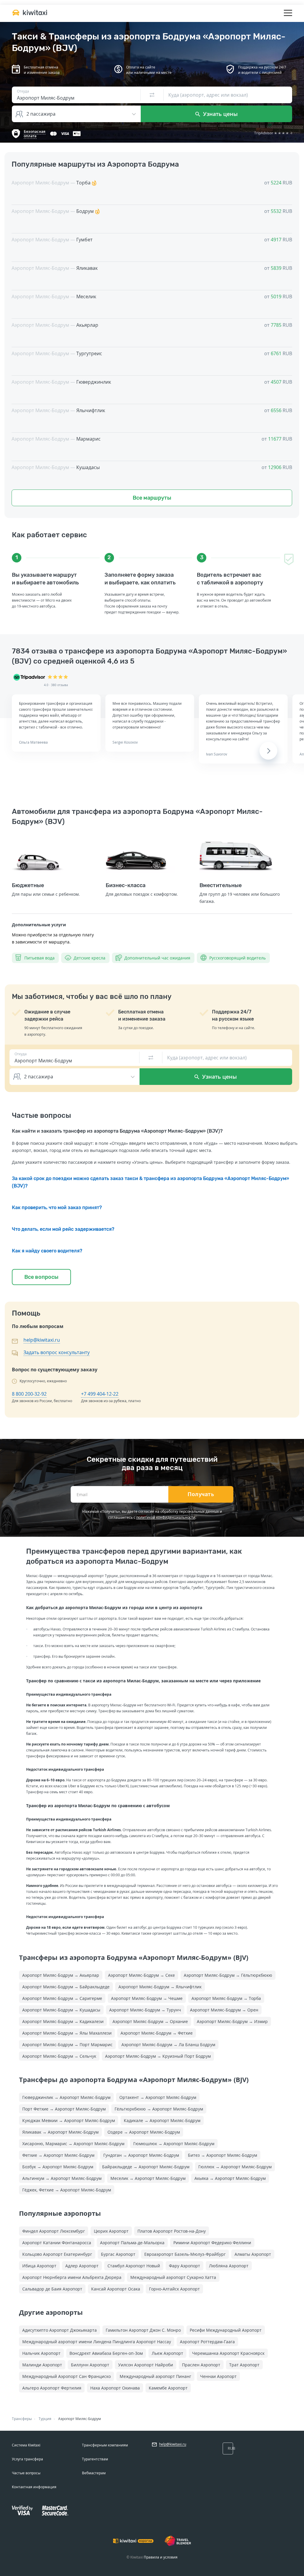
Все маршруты (152, 498)
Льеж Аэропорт (167, 2353)
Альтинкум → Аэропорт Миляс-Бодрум (62, 2178)
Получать (201, 1494)
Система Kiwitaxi (26, 2445)
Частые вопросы (26, 2473)
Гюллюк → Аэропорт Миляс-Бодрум (235, 2167)
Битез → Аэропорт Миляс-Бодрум (223, 2155)
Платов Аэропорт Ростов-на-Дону (172, 2231)
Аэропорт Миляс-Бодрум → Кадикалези (63, 2021)
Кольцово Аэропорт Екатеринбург (57, 2254)
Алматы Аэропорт (253, 2254)
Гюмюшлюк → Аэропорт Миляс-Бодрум (174, 2144)
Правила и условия (161, 2557)
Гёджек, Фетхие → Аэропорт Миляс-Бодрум (67, 2190)
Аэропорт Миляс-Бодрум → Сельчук (59, 2056)
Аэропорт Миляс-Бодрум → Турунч (145, 2010)
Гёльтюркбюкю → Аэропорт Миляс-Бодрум (159, 2109)
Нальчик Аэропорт (41, 2353)
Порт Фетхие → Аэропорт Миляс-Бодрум (64, 2109)
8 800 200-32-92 (29, 1394)
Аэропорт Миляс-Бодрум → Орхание (150, 2021)
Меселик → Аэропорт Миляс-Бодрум (148, 2178)
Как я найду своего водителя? (47, 1251)
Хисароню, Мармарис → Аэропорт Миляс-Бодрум (73, 2144)
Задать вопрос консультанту (57, 1352)
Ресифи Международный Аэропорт (226, 2330)
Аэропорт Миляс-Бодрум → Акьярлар (61, 1975)
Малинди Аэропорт (42, 2365)
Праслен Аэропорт (201, 2365)
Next (268, 751)
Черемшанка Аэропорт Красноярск (228, 2353)
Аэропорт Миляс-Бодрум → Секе (141, 1975)
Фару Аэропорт (185, 2266)
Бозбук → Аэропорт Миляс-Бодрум (58, 2167)
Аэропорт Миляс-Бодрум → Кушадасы (61, 2010)
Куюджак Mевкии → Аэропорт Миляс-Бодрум (69, 2120)
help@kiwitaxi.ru (42, 1340)
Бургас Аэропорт (118, 2254)
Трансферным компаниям (105, 2445)
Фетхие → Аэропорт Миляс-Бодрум (58, 2155)
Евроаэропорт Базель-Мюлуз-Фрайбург (185, 2254)
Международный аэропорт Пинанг (155, 2376)
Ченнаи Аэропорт (218, 2376)
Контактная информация (34, 2487)
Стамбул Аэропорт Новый (134, 2266)
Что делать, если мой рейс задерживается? (63, 1229)
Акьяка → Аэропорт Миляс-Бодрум (230, 2178)
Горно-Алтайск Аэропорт (174, 2289)
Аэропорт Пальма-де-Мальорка (132, 2243)
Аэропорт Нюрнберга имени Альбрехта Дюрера (72, 2277)
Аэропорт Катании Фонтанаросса (57, 2243)
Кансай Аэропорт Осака (116, 2289)
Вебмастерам (94, 2473)
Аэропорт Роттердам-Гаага (207, 2342)
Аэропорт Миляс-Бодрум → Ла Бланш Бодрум (168, 2045)
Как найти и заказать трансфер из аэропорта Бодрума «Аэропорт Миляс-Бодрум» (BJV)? (117, 1131)
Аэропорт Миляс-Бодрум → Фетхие (157, 2033)
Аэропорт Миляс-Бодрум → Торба (226, 1998)
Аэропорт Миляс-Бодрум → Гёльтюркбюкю (228, 1975)
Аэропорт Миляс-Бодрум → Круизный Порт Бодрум (158, 2056)
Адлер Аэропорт (82, 2266)
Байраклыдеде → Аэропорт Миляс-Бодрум (146, 2167)
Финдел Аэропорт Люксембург (54, 2231)
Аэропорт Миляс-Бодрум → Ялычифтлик (160, 1987)
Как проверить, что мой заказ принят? (57, 1207)
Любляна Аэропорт (229, 2266)
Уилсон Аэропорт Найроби (146, 2365)
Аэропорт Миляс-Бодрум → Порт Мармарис (67, 2045)
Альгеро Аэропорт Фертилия (52, 2388)
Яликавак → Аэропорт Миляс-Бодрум (60, 2132)
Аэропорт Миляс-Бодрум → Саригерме (62, 1998)
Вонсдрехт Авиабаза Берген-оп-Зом (106, 2353)
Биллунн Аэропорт (90, 2365)
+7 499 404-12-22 (100, 1394)
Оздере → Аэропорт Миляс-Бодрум (144, 2132)
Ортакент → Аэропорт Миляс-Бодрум (158, 2097)
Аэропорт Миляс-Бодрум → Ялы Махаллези (67, 2033)
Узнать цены (220, 114)
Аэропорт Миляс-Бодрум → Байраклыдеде (66, 1987)
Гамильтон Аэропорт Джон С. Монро (143, 2330)
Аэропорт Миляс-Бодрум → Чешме (147, 1998)
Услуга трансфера (27, 2459)
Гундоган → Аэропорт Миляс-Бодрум (141, 2155)
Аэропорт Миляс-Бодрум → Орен (224, 2010)
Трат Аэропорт (244, 2365)
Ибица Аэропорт (39, 2266)
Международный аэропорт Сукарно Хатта (173, 2277)
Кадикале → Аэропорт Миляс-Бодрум (162, 2120)
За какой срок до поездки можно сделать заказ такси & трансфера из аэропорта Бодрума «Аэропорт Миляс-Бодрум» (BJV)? (151, 1182)
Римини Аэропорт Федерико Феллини (212, 2243)
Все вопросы (41, 1277)
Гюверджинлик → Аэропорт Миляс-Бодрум (66, 2097)
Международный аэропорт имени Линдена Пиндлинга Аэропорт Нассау (97, 2342)
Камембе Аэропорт (168, 2388)
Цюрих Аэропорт (111, 2231)
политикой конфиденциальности (166, 1517)
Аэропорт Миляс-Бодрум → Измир (232, 2021)
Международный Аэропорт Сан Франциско (66, 2376)
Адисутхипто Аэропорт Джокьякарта (60, 2330)
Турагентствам (95, 2459)
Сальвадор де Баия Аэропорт (52, 2289)
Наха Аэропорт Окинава (115, 2388)
